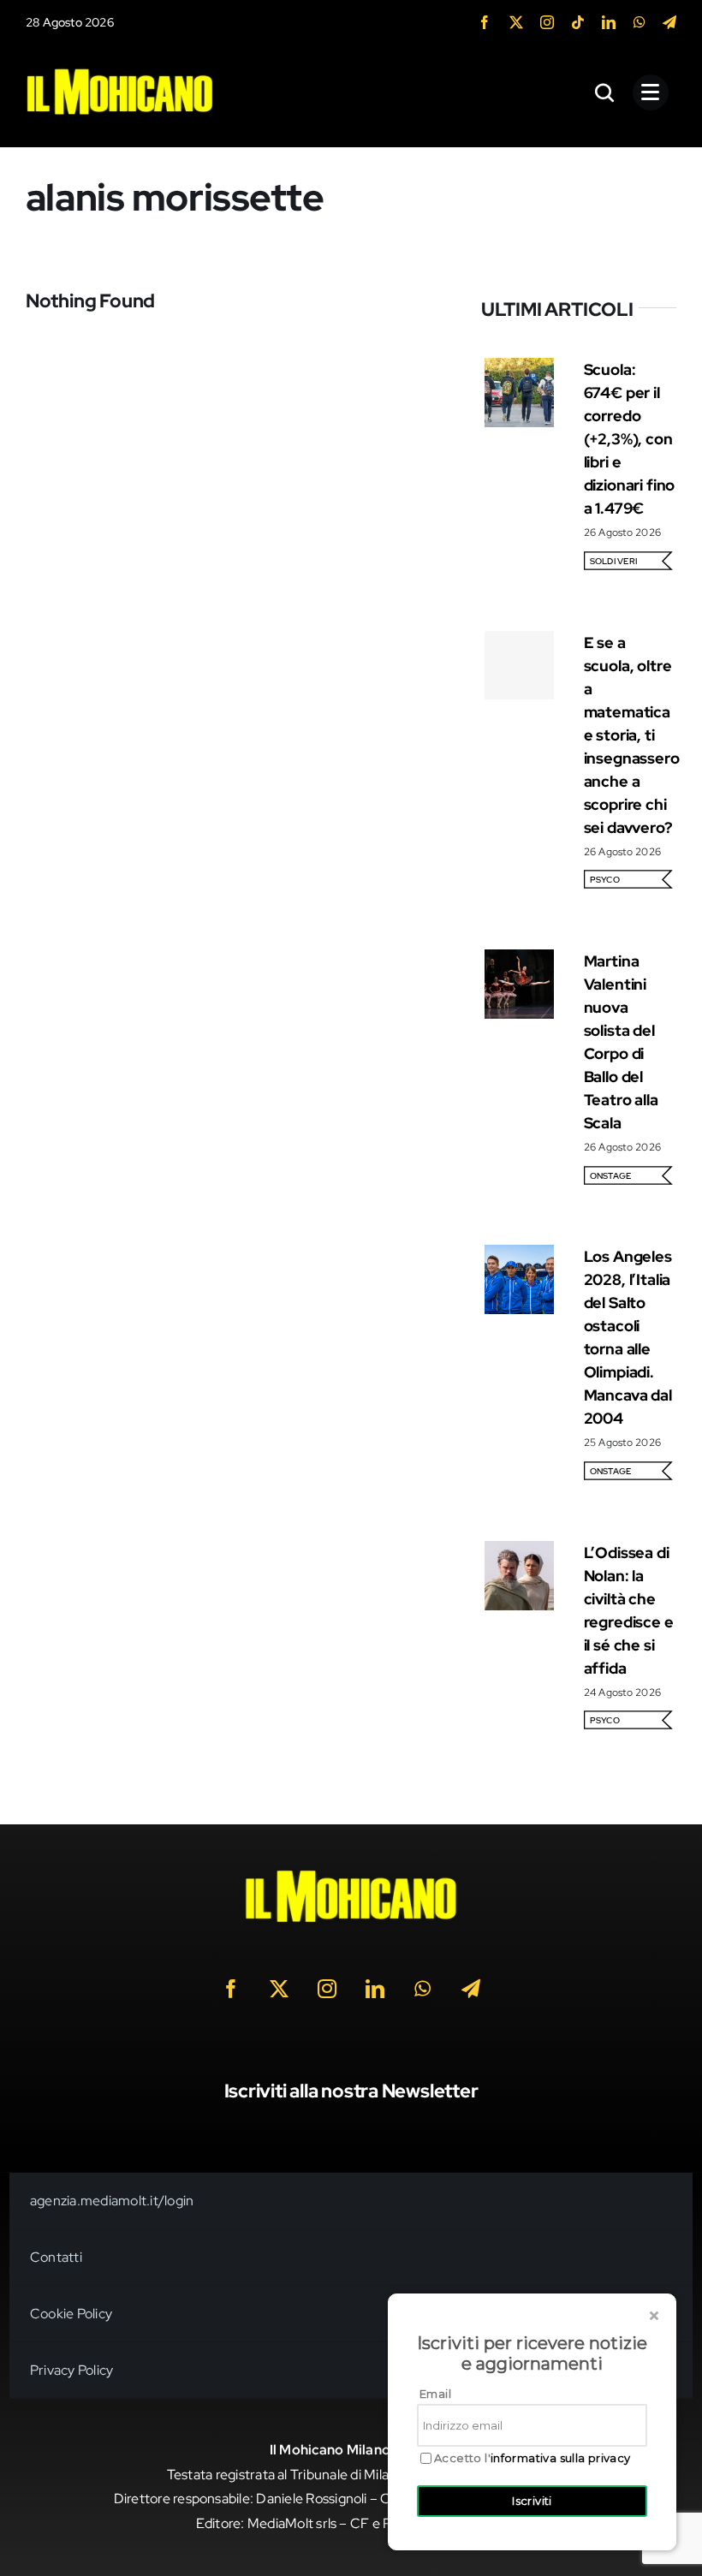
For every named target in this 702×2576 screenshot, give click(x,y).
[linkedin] (609, 22)
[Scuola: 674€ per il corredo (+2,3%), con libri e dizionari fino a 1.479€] (519, 369)
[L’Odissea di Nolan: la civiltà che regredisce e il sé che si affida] (519, 1553)
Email (435, 2394)
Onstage (611, 1176)
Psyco (605, 880)
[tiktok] (578, 22)
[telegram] (669, 22)
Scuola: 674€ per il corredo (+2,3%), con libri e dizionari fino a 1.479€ (629, 439)
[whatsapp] (640, 22)
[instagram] (547, 22)
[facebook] (485, 22)
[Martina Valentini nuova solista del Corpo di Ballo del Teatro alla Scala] (519, 961)
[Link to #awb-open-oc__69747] (651, 92)
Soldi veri (613, 561)
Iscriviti (532, 2501)
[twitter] (516, 22)
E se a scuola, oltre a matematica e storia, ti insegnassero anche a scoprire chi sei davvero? (632, 735)
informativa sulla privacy (561, 2458)
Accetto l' (532, 2458)
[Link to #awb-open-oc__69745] (605, 92)
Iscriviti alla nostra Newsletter (351, 2091)
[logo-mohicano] (120, 72)
